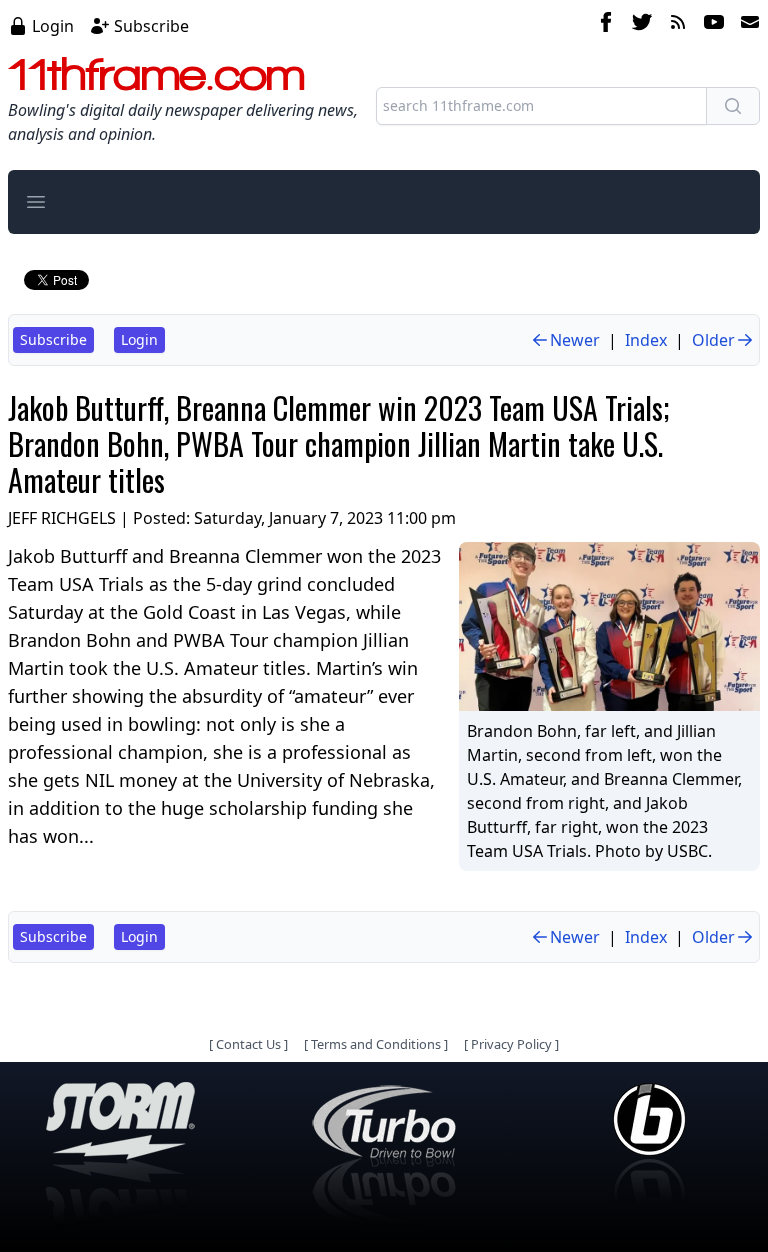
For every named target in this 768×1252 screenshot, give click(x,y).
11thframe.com (156, 74)
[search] (733, 106)
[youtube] (714, 25)
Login (53, 26)
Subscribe (151, 26)
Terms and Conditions (376, 1044)
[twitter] (642, 25)
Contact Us (248, 1044)
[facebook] (606, 25)
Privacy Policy (511, 1044)
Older (713, 340)
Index (646, 340)
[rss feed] (678, 25)
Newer (575, 340)
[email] (746, 25)
